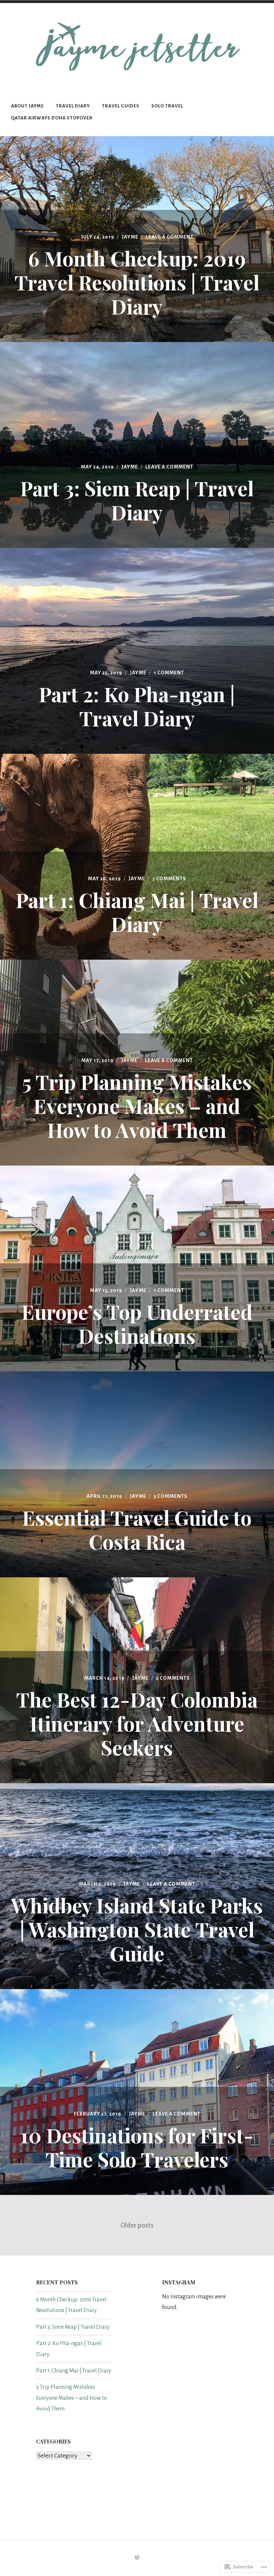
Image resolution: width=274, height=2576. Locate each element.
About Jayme (27, 106)
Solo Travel (167, 106)
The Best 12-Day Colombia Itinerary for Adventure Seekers (137, 1723)
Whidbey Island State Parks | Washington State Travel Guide (137, 1929)
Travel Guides (121, 106)
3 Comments (169, 879)
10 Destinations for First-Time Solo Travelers (137, 2147)
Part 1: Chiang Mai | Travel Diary (137, 912)
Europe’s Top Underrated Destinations (137, 1323)
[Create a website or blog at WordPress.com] (137, 2558)
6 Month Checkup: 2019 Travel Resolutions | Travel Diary (137, 282)
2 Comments (173, 1678)
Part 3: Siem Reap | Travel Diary (137, 500)
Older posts (137, 2225)
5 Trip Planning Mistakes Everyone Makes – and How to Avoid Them (137, 1105)
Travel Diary (73, 106)
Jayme (130, 237)
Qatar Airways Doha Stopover (52, 118)
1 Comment (169, 673)
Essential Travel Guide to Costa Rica (137, 1529)
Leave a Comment (170, 237)
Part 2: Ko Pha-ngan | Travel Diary (137, 706)
